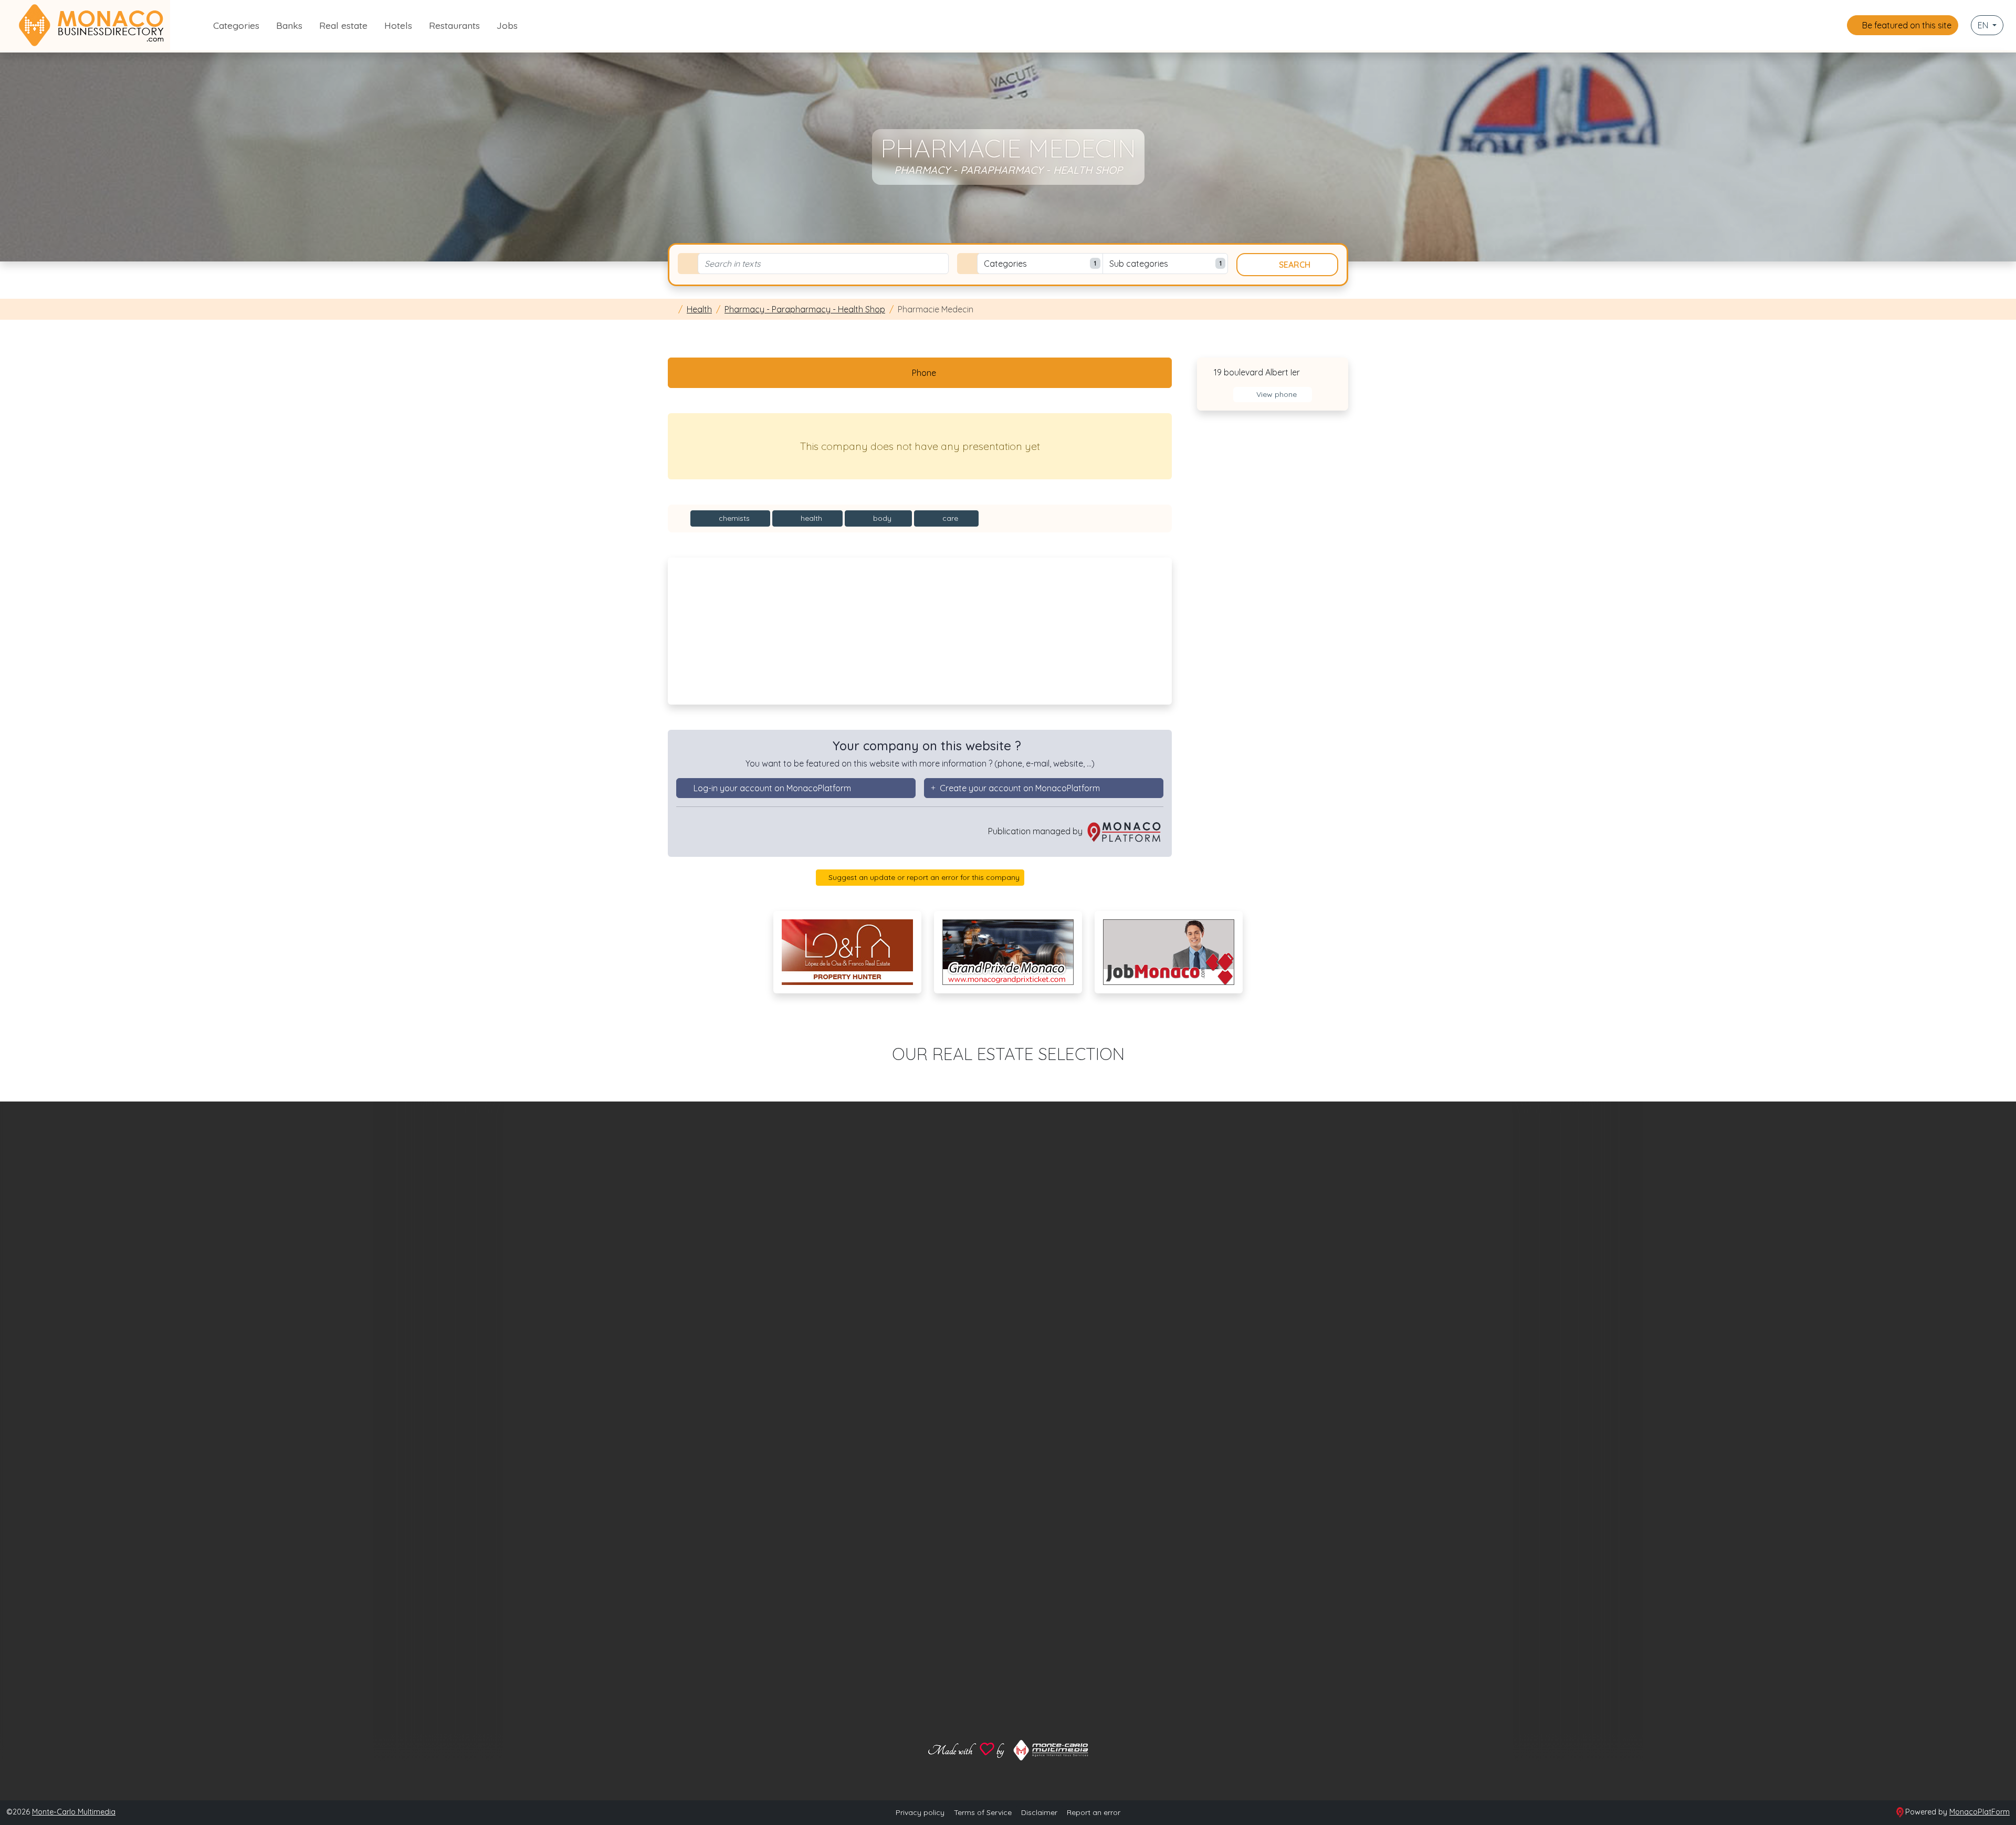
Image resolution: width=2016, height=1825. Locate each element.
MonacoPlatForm (1980, 1812)
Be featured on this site (1906, 25)
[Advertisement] (920, 631)
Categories (236, 25)
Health (699, 309)
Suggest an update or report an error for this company (923, 877)
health (810, 518)
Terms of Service (983, 1812)
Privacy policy (920, 1812)
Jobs (507, 25)
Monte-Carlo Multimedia (74, 1812)
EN (1984, 25)
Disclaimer (1039, 1812)
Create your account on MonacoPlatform (1020, 788)
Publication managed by (1036, 831)
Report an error (1094, 1812)
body (881, 518)
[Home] (671, 309)
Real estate (343, 25)
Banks (289, 25)
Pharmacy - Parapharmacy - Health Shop (805, 309)
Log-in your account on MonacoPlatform (772, 788)
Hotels (398, 25)
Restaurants (454, 25)
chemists (733, 518)
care (949, 518)
